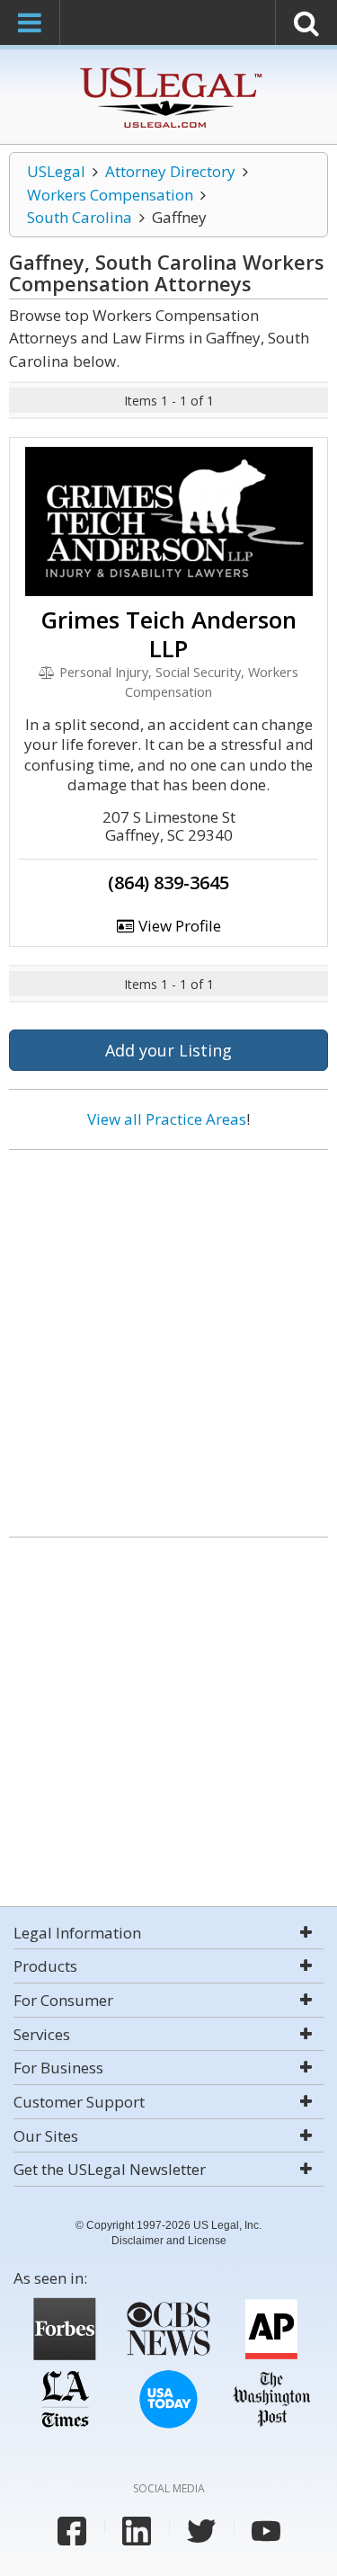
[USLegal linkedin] (137, 2531)
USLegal (56, 171)
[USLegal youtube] (266, 2531)
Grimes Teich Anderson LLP (168, 634)
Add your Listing (168, 1050)
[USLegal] (168, 70)
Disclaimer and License (169, 2241)
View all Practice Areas (167, 1119)
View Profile (178, 926)
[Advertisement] (168, 1337)
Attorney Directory (170, 171)
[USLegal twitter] (201, 2531)
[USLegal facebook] (72, 2531)
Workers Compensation (110, 195)
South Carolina (80, 217)
